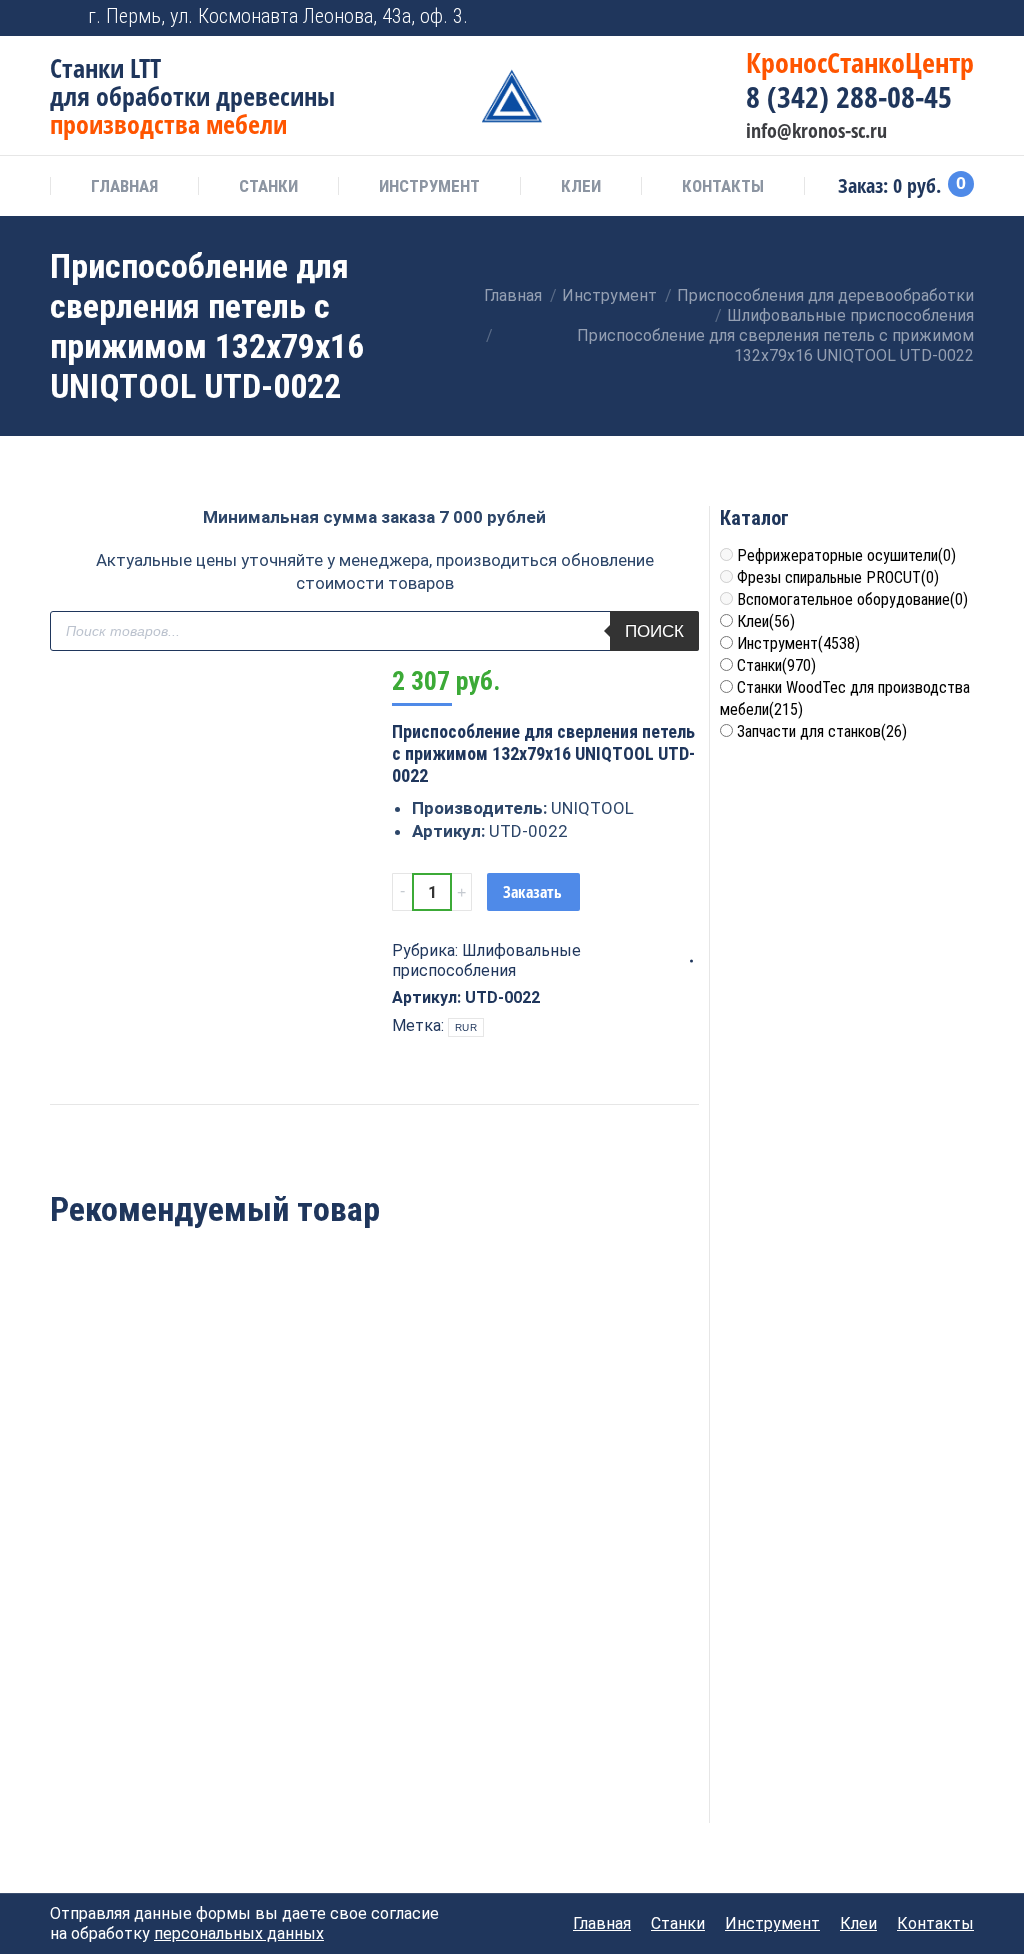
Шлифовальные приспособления (486, 960)
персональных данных (239, 1933)
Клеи (766, 621)
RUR (466, 1027)
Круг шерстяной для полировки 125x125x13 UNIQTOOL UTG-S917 (594, 1432)
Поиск (654, 631)
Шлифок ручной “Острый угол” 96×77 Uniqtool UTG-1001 (154, 1432)
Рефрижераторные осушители (846, 555)
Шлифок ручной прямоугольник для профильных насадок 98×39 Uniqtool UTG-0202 (374, 1443)
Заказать (532, 892)
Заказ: (902, 186)
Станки (776, 665)
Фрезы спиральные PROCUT (838, 577)
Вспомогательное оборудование (852, 599)
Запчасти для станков (822, 731)
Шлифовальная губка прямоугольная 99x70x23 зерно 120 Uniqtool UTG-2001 (154, 1741)
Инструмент (798, 643)
